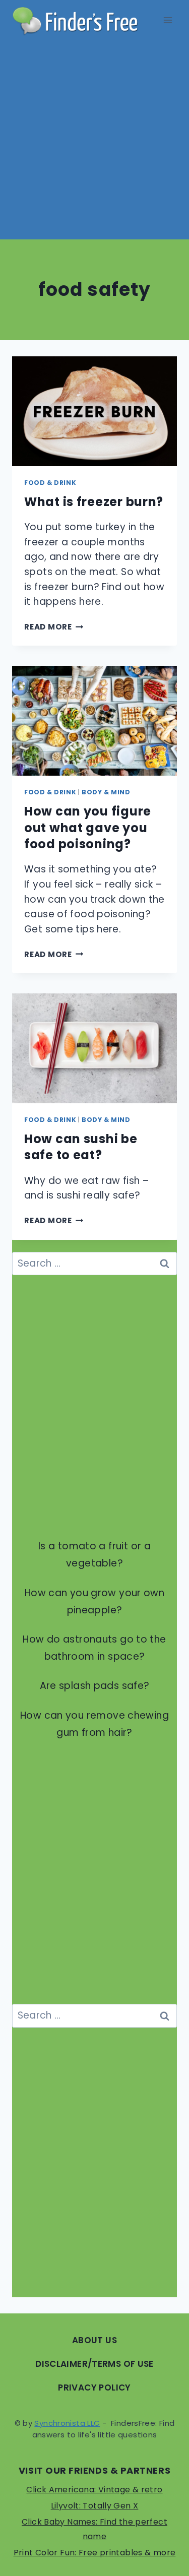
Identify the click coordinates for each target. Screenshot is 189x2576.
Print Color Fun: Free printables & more (95, 2553)
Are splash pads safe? (95, 1686)
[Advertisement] (94, 140)
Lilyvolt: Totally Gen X (95, 2506)
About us (94, 2340)
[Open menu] (168, 20)
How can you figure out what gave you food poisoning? (88, 828)
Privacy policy (94, 2387)
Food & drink (50, 483)
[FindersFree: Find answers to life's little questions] (75, 20)
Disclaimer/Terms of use (94, 2364)
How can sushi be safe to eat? (81, 1147)
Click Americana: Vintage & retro (94, 2490)
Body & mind (106, 792)
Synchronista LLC (67, 2423)
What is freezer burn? (94, 502)
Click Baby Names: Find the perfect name (94, 2529)
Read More (54, 627)
